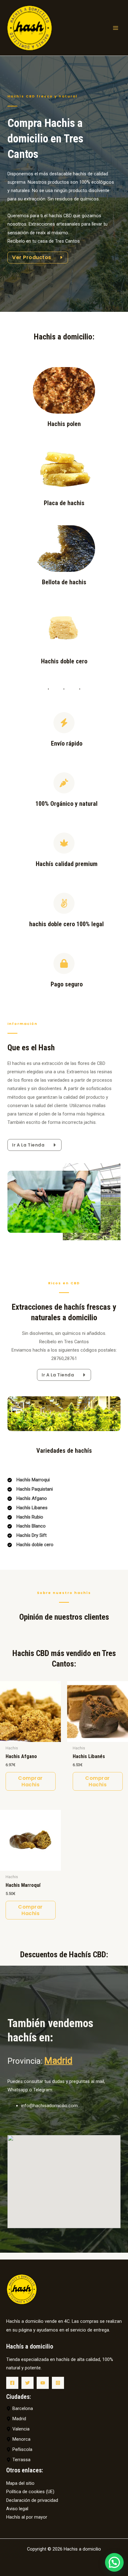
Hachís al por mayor (27, 2517)
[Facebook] (12, 2383)
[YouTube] (43, 2383)
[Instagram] (58, 2383)
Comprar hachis (30, 1781)
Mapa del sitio (20, 2483)
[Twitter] (27, 2383)
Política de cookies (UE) (30, 2492)
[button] (114, 2562)
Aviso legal (17, 2509)
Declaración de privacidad (32, 2500)
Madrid (58, 2061)
